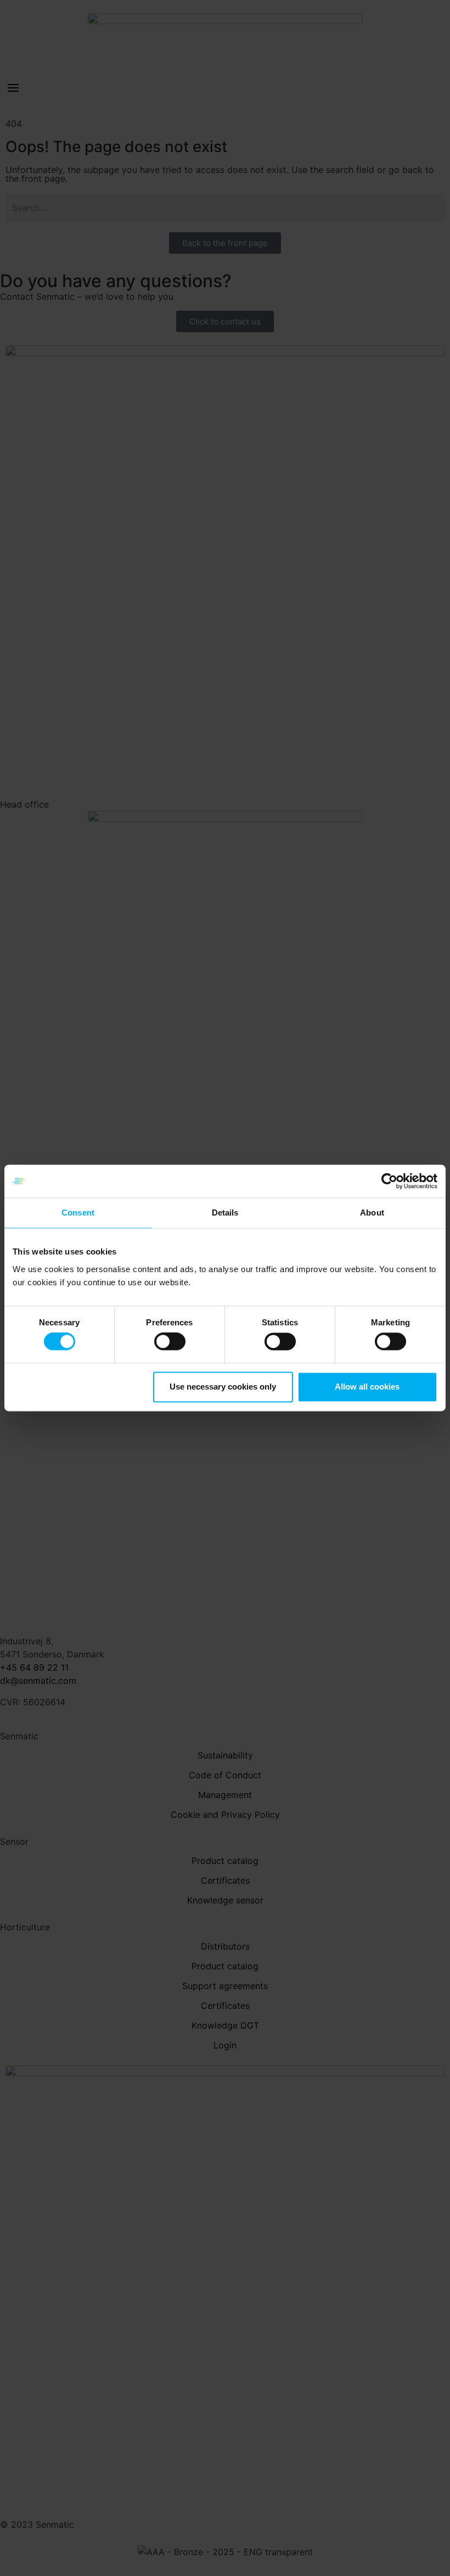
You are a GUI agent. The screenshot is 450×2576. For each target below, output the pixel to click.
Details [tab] (225, 1213)
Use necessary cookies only (223, 1387)
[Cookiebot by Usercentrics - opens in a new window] (389, 1181)
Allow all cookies (367, 1387)
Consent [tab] (78, 1213)
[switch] (170, 1342)
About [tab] (372, 1213)
